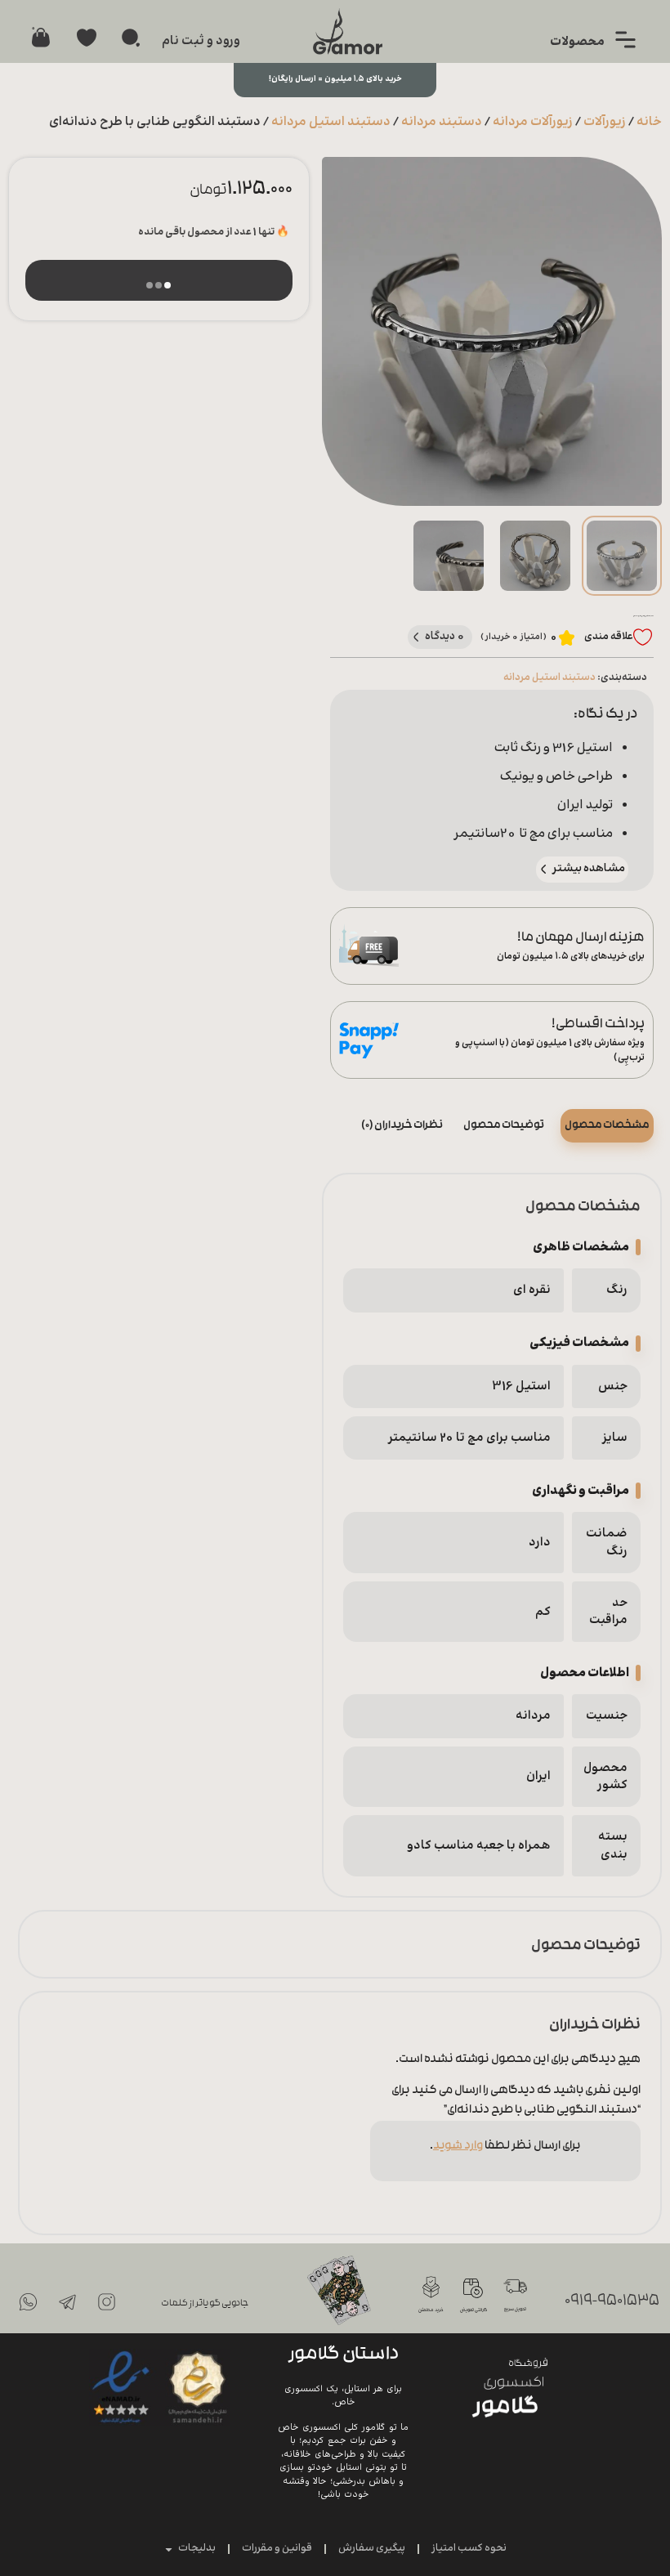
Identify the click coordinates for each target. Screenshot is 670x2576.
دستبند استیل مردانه (331, 122)
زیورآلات (605, 122)
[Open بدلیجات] (169, 2549)
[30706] (159, 280)
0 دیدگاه (445, 636)
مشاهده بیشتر (589, 869)
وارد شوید (458, 2147)
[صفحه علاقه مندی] (87, 38)
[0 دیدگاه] (416, 637)
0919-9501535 (612, 2302)
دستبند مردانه (442, 122)
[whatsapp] (28, 2301)
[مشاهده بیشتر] (544, 869)
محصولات (577, 42)
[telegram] (67, 2301)
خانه (649, 122)
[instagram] (106, 2301)
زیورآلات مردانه (533, 122)
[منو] (625, 40)
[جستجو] (131, 38)
